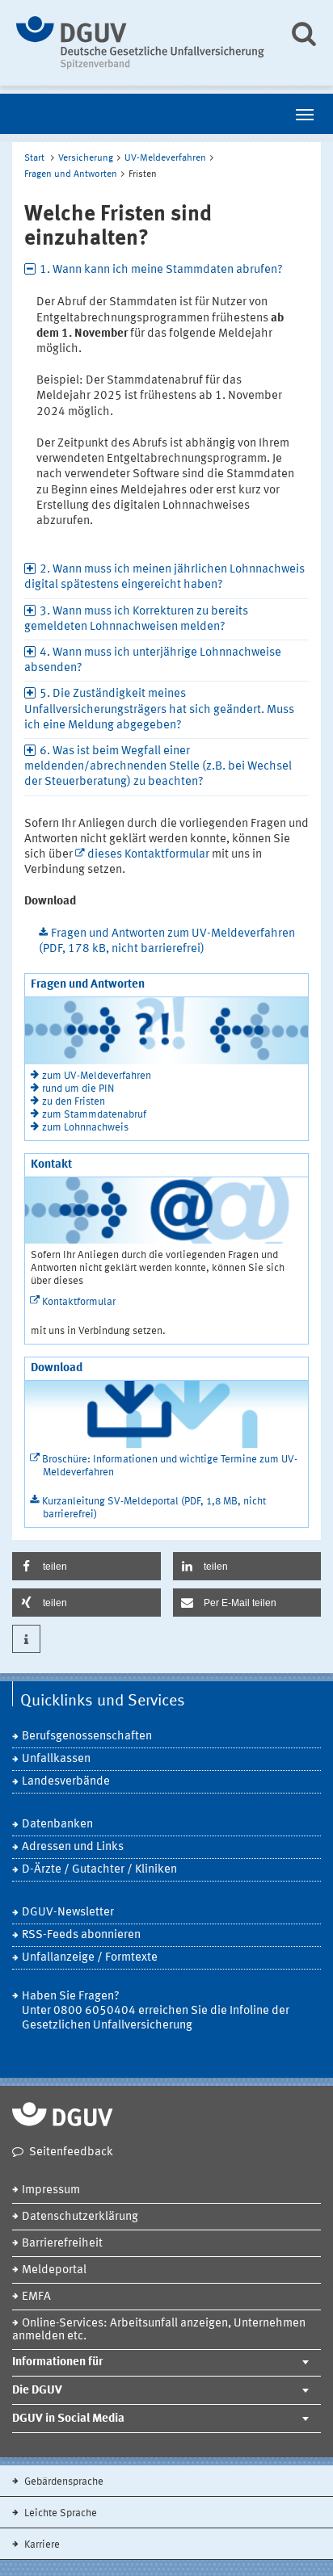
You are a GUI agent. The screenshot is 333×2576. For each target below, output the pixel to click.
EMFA (36, 2297)
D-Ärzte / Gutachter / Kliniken (99, 1870)
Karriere (41, 2545)
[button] (86, 1566)
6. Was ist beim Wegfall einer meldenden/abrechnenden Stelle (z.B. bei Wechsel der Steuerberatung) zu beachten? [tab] (158, 767)
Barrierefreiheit (62, 2244)
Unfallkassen (56, 1759)
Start (34, 158)
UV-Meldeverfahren (165, 158)
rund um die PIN (78, 1089)
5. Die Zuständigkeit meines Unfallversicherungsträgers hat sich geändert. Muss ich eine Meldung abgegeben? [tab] (159, 709)
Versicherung (86, 158)
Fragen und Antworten (71, 174)
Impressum (51, 2190)
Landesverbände (66, 1782)
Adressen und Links (73, 1847)
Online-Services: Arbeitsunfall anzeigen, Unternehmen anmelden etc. (159, 2330)
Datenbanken (57, 1825)
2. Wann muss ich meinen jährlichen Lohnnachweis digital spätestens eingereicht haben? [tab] (164, 577)
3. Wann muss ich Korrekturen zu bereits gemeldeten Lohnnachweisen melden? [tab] (136, 619)
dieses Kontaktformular (148, 855)
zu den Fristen (74, 1102)
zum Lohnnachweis (85, 1128)
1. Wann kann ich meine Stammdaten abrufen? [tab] (161, 270)
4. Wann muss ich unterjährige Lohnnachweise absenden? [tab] (153, 661)
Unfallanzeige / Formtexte (90, 1958)
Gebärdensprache (63, 2482)
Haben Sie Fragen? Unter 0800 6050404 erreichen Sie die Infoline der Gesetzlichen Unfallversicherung (156, 2011)
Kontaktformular (79, 1302)
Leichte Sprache (59, 2513)
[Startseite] (140, 43)
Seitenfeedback (71, 2152)
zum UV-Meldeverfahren (97, 1076)
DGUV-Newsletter (68, 1913)
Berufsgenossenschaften (87, 1737)
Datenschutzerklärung (80, 2217)
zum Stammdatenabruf (94, 1115)
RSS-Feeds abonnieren (81, 1935)
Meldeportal (54, 2270)
